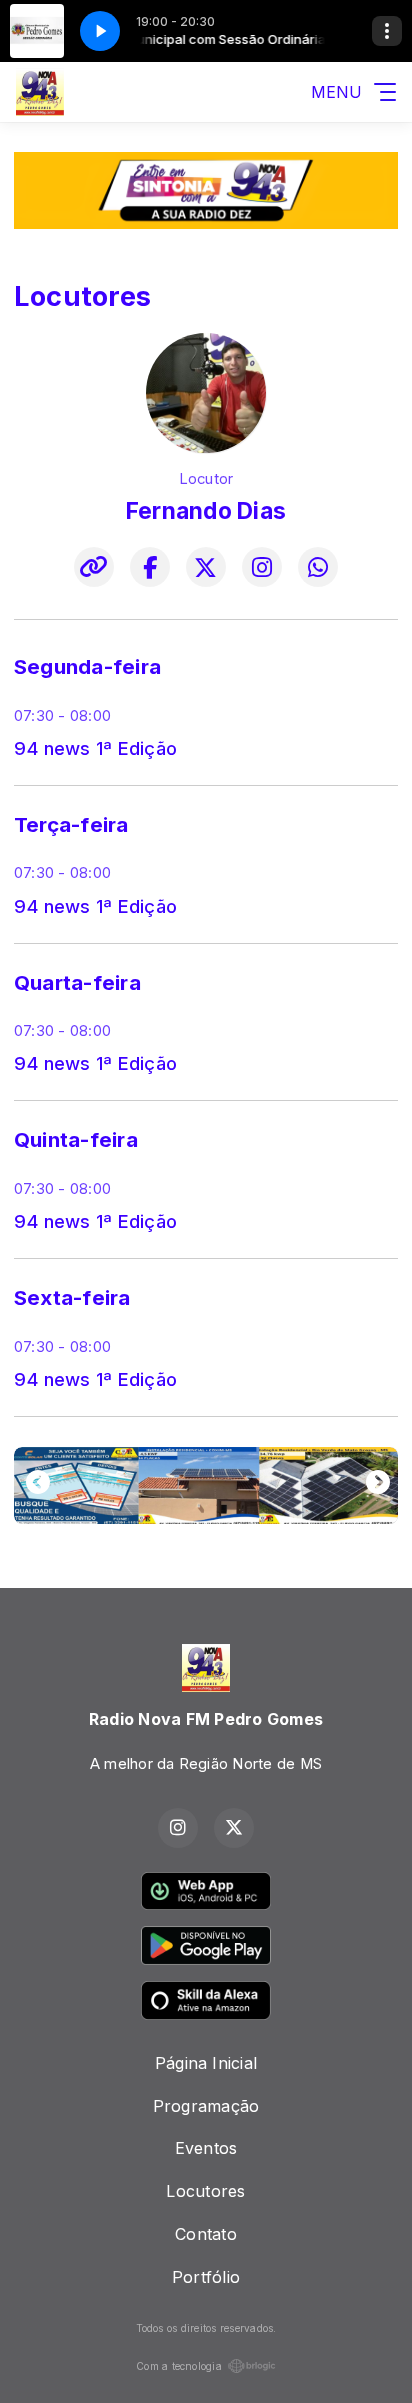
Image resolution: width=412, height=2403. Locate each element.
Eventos (206, 2148)
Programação (206, 2106)
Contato (206, 2234)
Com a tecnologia (179, 2366)
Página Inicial (206, 2063)
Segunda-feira (87, 666)
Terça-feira (71, 824)
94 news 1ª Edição (95, 748)
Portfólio (206, 2277)
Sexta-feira (72, 1297)
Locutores (205, 2191)
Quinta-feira (76, 1139)
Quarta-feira (77, 982)
